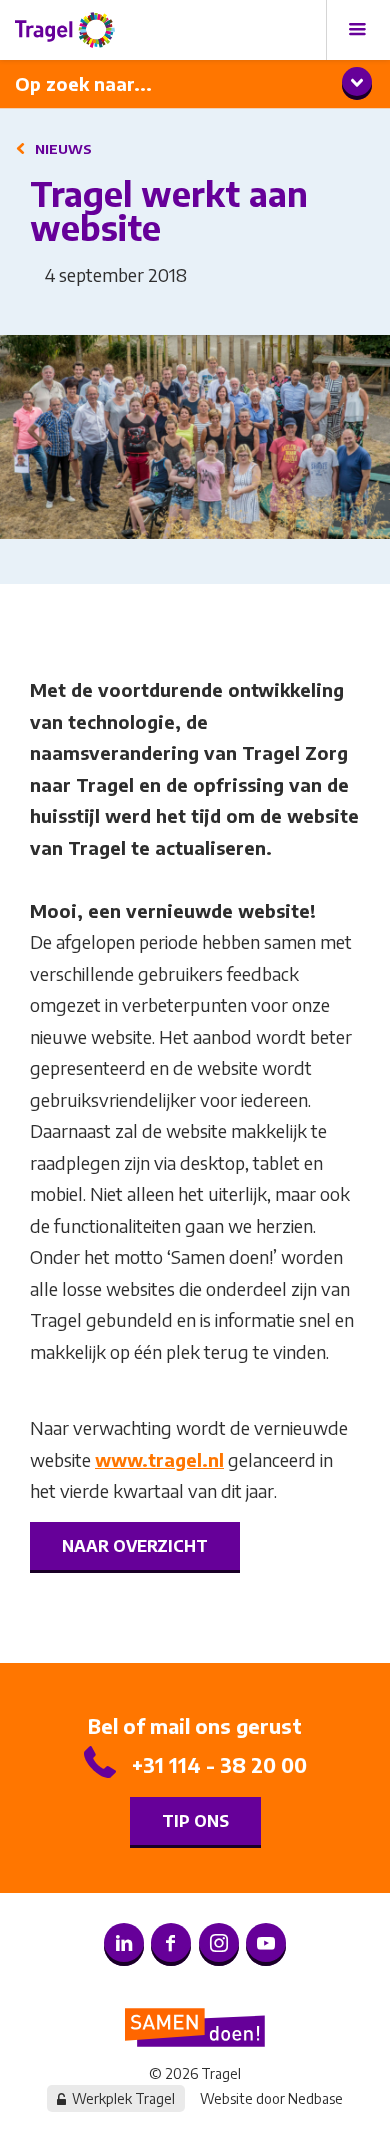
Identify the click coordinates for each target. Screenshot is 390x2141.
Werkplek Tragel (123, 2098)
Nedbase (315, 2098)
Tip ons (195, 1821)
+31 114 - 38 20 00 (219, 1764)
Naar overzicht (135, 1546)
